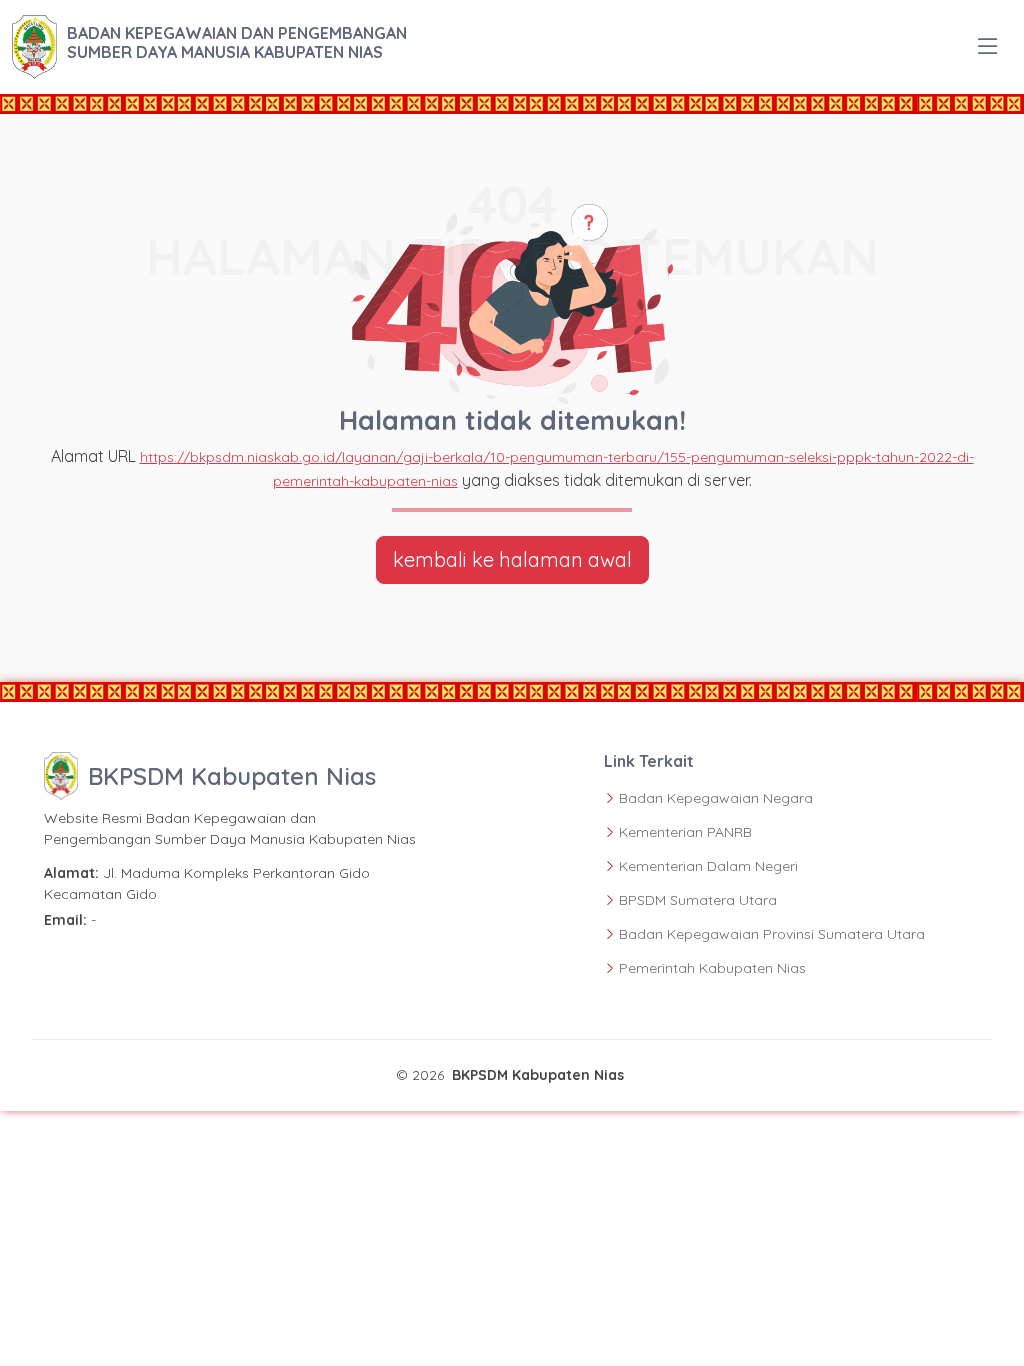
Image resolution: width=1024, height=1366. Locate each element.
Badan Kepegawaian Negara (716, 798)
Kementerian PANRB (685, 832)
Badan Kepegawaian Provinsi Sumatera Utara (772, 934)
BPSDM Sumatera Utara (698, 900)
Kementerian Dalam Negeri (708, 866)
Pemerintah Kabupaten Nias (712, 968)
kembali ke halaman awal (512, 559)
